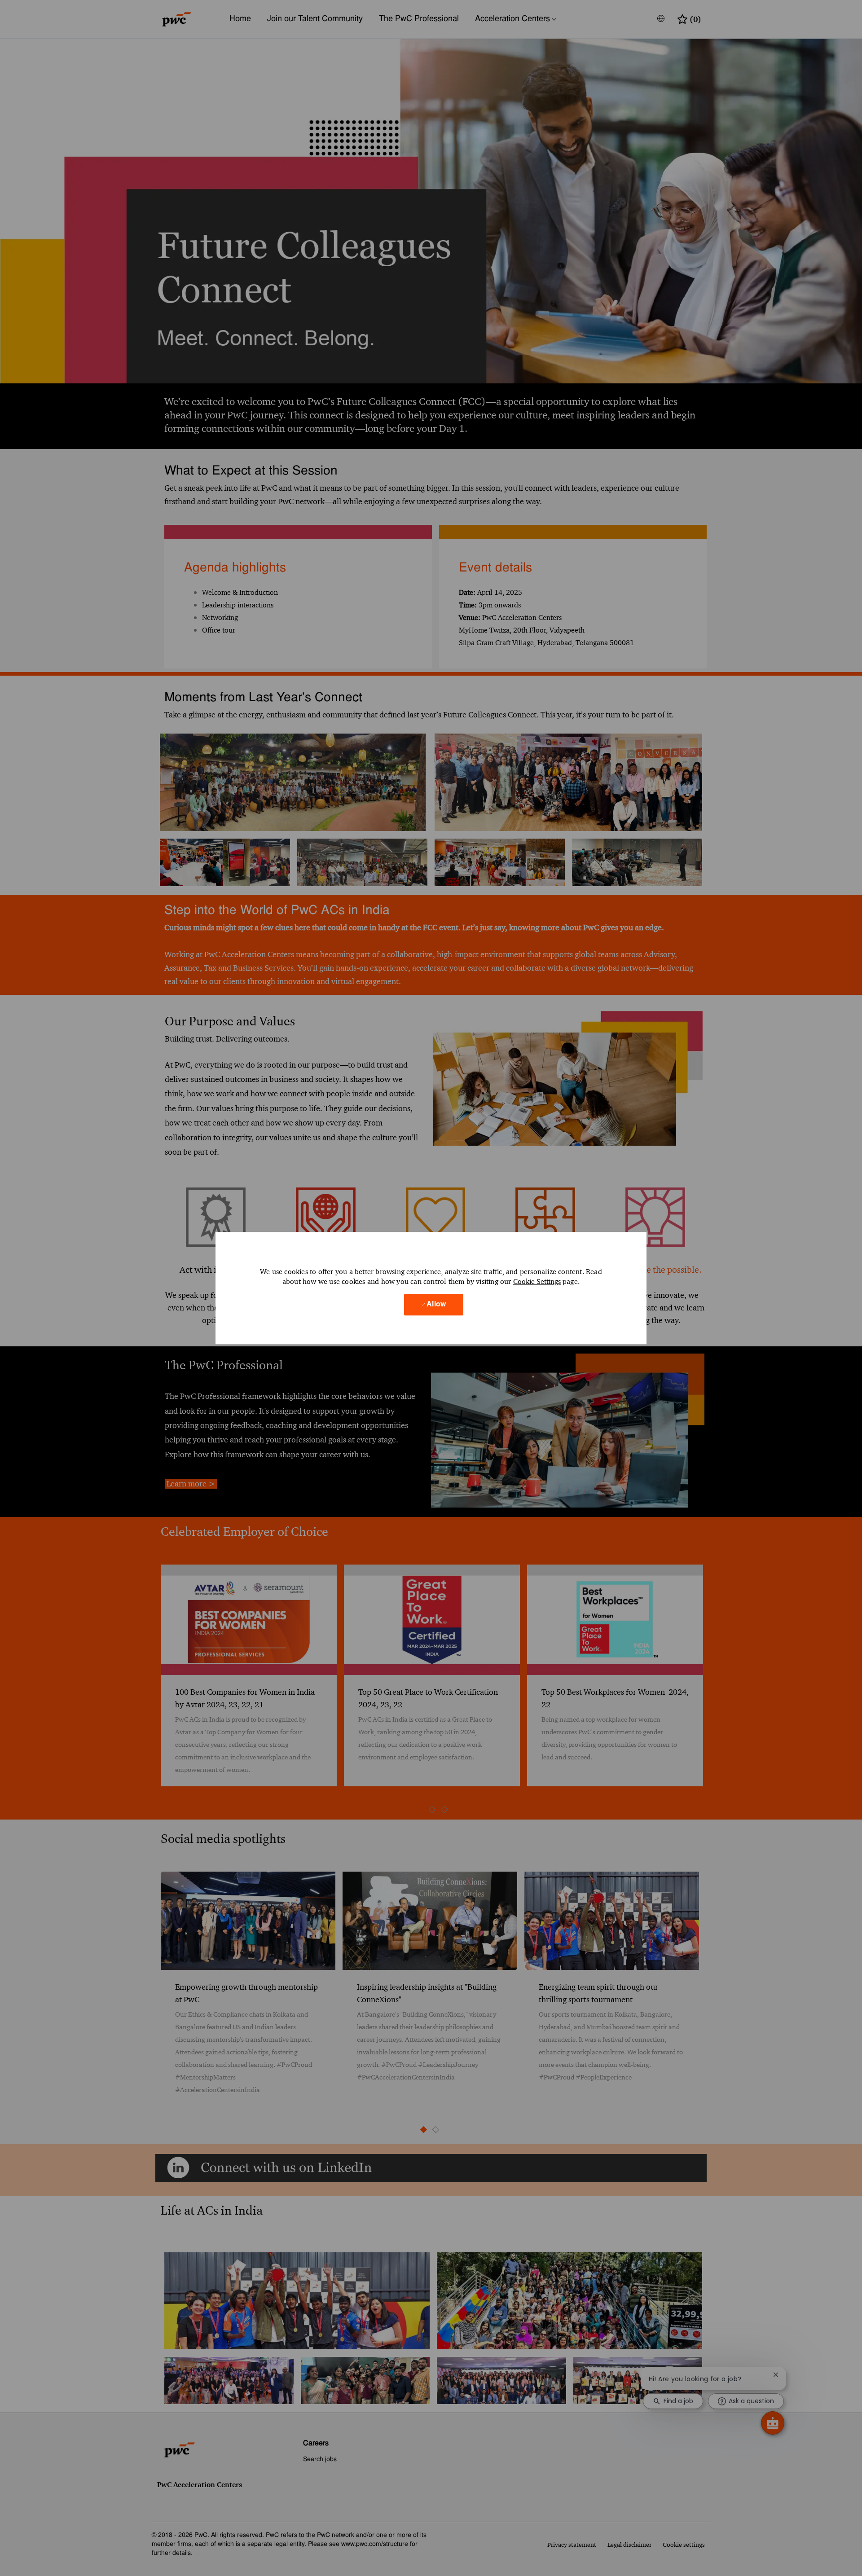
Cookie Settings (537, 1281)
